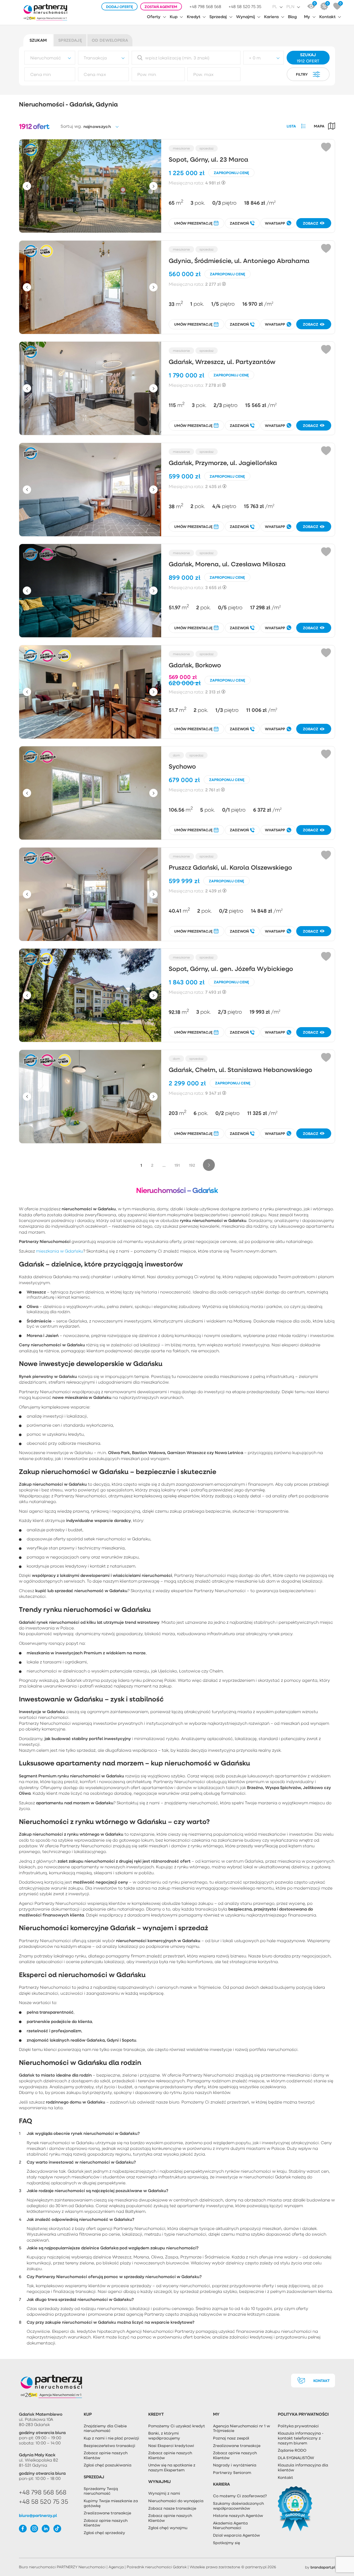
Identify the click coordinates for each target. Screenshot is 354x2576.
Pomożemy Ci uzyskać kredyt (177, 2426)
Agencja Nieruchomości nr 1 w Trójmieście (242, 2428)
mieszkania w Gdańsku (60, 1251)
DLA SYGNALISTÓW (296, 2458)
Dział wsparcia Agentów (236, 2535)
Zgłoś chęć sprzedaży (104, 2532)
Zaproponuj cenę (231, 173)
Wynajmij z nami (164, 2493)
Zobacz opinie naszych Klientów (106, 2455)
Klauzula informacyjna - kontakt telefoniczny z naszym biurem (301, 2438)
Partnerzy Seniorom (232, 2472)
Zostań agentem (161, 7)
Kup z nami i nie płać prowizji (111, 2438)
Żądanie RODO (292, 2450)
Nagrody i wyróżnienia (235, 2465)
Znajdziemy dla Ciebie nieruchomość (105, 2428)
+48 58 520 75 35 (245, 7)
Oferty (154, 16)
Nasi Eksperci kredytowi (171, 2445)
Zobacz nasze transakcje (172, 2508)
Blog (292, 16)
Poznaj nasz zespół (231, 2438)
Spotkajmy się (226, 2543)
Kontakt (327, 16)
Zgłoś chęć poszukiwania (108, 2465)
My (307, 16)
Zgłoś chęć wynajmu (168, 2528)
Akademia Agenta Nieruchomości (230, 2525)
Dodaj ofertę (119, 7)
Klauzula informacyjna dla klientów (303, 2467)
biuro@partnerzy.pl (38, 2515)
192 (192, 1165)
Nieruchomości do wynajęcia (176, 2501)
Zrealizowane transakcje (107, 2513)
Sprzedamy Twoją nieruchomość (101, 2491)
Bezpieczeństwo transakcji (109, 2445)
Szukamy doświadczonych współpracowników (238, 2506)
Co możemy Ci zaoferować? (240, 2496)
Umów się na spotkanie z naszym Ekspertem (172, 2467)
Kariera (271, 16)
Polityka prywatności (298, 2426)
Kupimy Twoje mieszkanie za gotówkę (111, 2503)
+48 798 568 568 (205, 7)
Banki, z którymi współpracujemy (164, 2435)
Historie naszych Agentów (238, 2515)
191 (177, 1165)
